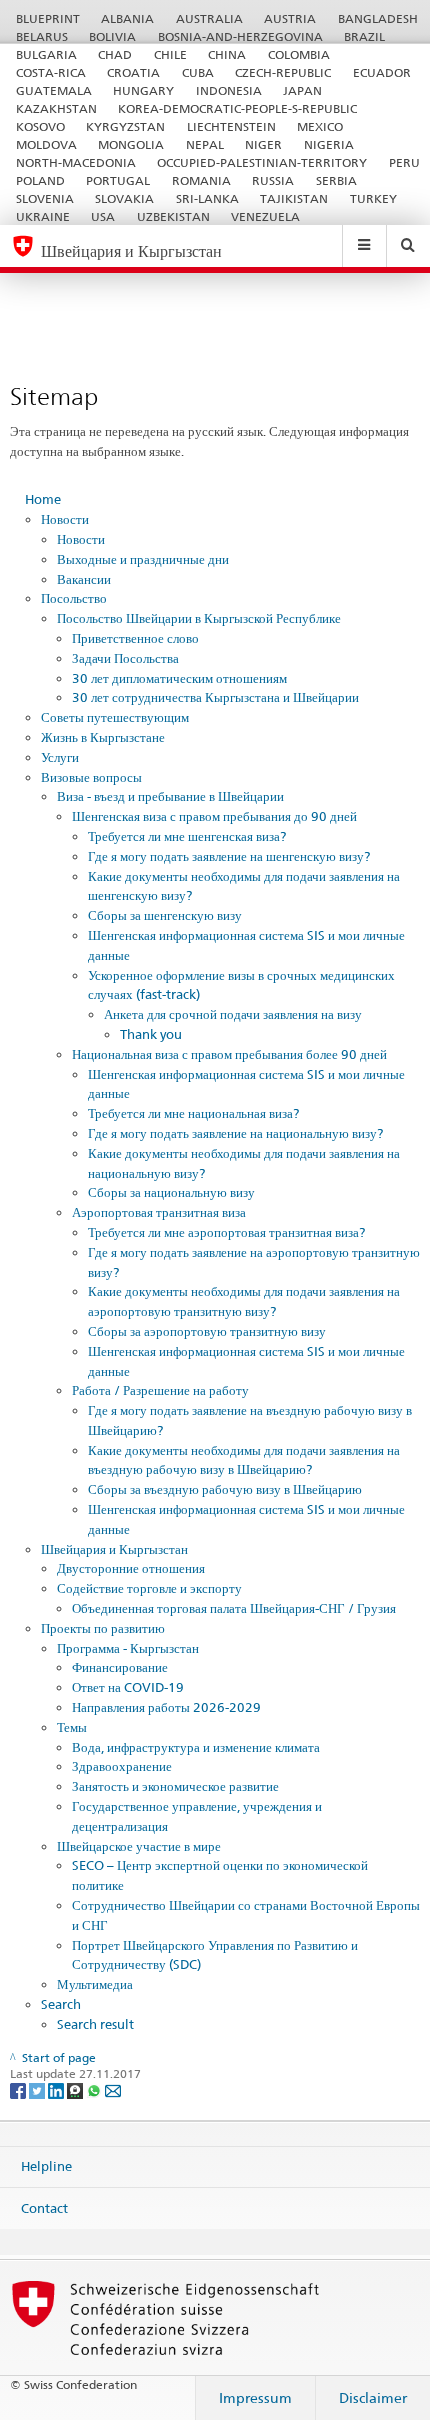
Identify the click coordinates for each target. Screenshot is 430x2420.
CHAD (115, 54)
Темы (72, 1727)
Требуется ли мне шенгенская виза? (187, 836)
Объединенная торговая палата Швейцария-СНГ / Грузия (234, 1608)
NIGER (263, 144)
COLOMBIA (299, 54)
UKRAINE (43, 216)
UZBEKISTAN (173, 216)
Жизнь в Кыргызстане (103, 737)
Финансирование (120, 1667)
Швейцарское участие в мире (139, 1846)
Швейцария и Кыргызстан (114, 1549)
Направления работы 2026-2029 (166, 1707)
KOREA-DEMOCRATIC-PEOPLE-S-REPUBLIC (237, 108)
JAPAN (302, 90)
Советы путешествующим (115, 717)
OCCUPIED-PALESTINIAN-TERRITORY (262, 162)
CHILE (170, 54)
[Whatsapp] (95, 2089)
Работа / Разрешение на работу (160, 1390)
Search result (95, 2024)
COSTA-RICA (51, 72)
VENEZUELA (265, 216)
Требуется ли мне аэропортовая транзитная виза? (226, 1232)
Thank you (151, 1034)
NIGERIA (329, 144)
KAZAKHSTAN (56, 108)
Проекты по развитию (103, 1628)
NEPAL (205, 144)
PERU (404, 162)
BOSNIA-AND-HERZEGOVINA (240, 36)
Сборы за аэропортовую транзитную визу (207, 1331)
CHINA (227, 54)
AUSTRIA (290, 18)
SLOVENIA (45, 198)
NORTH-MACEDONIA (76, 162)
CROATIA (133, 72)
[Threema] (76, 2089)
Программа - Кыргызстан (128, 1648)
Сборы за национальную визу (171, 1192)
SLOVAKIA (124, 198)
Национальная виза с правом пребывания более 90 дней (229, 1054)
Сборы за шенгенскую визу (165, 915)
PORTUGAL (118, 180)
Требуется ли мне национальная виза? (193, 1113)
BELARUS (42, 36)
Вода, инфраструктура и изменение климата (196, 1747)
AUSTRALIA (209, 18)
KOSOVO (40, 126)
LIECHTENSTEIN (231, 126)
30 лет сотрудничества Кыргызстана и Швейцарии (215, 697)
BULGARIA (46, 54)
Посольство (74, 598)
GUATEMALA (54, 90)
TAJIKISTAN (294, 198)
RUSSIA (273, 180)
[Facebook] (19, 2089)
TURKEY (373, 198)
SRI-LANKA (207, 198)
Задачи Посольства (125, 658)
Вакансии (84, 579)
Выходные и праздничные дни (143, 559)
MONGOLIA (131, 144)
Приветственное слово (135, 638)
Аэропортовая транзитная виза (159, 1212)
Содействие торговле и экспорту (149, 1588)
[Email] (113, 2089)
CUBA (198, 72)
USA (103, 216)
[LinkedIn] (57, 2089)
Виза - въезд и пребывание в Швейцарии (170, 796)
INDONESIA (229, 90)
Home (43, 499)
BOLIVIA (112, 36)
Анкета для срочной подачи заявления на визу (233, 1014)
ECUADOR (382, 72)
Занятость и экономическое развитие (175, 1786)
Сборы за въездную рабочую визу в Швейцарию (225, 1489)
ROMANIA (201, 180)
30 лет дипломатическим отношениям (179, 678)
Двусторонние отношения (131, 1568)
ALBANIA (127, 18)
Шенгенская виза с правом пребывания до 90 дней (214, 816)
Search (61, 2004)
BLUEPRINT (48, 18)
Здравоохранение (122, 1766)
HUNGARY (143, 90)
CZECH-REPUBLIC (283, 72)
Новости (65, 519)
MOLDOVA (46, 144)
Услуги (60, 757)
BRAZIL (364, 36)
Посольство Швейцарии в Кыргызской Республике (199, 618)
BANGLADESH (378, 18)
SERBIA (336, 180)
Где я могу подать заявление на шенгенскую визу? (229, 856)
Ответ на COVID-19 (128, 1687)
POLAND (40, 180)
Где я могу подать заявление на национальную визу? (235, 1133)
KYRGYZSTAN (125, 126)
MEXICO (320, 126)
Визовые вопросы (91, 777)
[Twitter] (38, 2089)
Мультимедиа (95, 1984)
